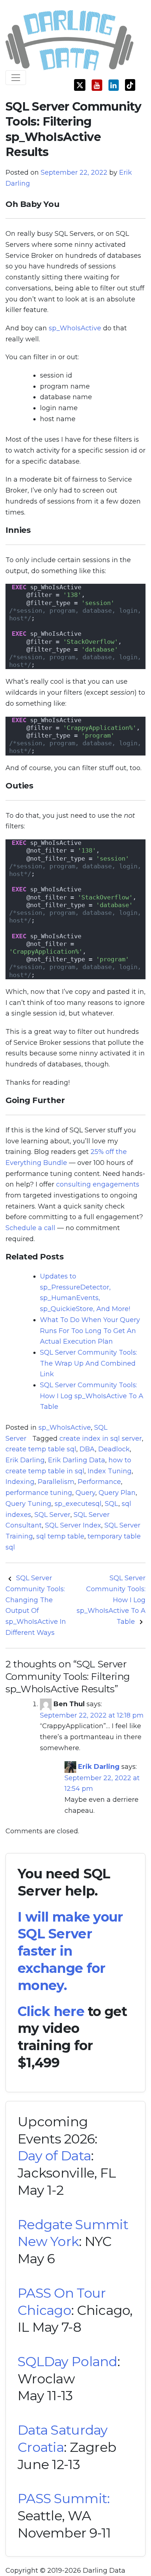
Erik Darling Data (77, 1460)
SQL (112, 1504)
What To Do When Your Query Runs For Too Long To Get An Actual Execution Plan (90, 1331)
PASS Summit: (64, 2498)
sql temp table (60, 1536)
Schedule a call (30, 1228)
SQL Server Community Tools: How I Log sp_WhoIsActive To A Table (92, 1396)
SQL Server (52, 1515)
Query (85, 1493)
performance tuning (39, 1493)
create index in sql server (101, 1439)
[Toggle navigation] (16, 78)
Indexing (20, 1482)
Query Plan (117, 1493)
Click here (51, 2011)
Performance (99, 1482)
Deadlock (114, 1449)
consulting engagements (98, 1184)
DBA (87, 1449)
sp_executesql (78, 1504)
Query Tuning (28, 1504)
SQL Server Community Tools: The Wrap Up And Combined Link (89, 1363)
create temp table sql (41, 1449)
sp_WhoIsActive (75, 328)
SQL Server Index (73, 1525)
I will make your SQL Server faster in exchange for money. (70, 1951)
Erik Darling (25, 1460)
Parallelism (56, 1482)
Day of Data (54, 2156)
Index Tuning (110, 1471)
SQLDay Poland (67, 2361)
